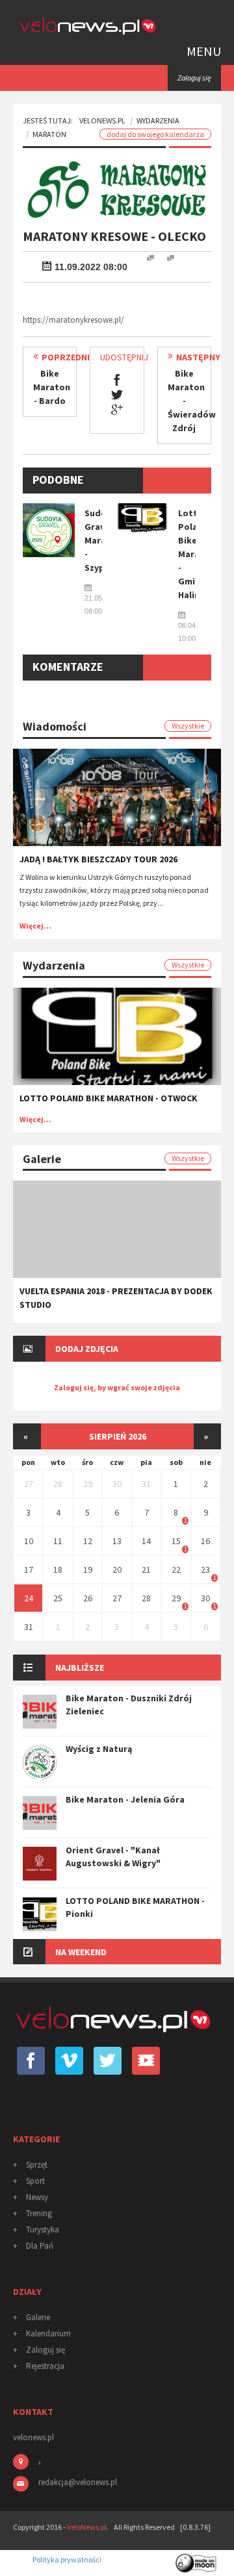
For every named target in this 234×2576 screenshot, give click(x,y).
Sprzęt (37, 2165)
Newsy (37, 2197)
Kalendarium (48, 2333)
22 (176, 1569)
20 (117, 1569)
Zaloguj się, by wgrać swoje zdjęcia (117, 1387)
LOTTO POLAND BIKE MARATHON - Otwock (109, 1098)
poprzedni (66, 357)
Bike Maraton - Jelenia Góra (125, 1799)
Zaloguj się (45, 2350)
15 (176, 1541)
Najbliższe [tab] (80, 1668)
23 (205, 1569)
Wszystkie (188, 726)
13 (117, 1541)
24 (29, 1598)
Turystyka (43, 2230)
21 (146, 1569)
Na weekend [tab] (81, 1952)
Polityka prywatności (67, 2559)
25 (58, 1598)
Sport (35, 2181)
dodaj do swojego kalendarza (155, 134)
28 (58, 1484)
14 (146, 1541)
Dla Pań (40, 2246)
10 (29, 1541)
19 (88, 1569)
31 (146, 1484)
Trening (39, 2213)
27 (29, 1484)
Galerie (38, 2317)
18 (58, 1569)
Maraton (49, 134)
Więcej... (35, 926)
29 (88, 1484)
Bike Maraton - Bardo (52, 387)
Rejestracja (45, 2366)
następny (198, 357)
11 (58, 1541)
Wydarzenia (158, 120)
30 (117, 1484)
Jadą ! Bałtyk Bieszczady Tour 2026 (98, 859)
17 (29, 1569)
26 (88, 1598)
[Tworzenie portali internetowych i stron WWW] (197, 2559)
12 (88, 1541)
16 (205, 1541)
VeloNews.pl (102, 120)
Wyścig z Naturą (99, 1749)
